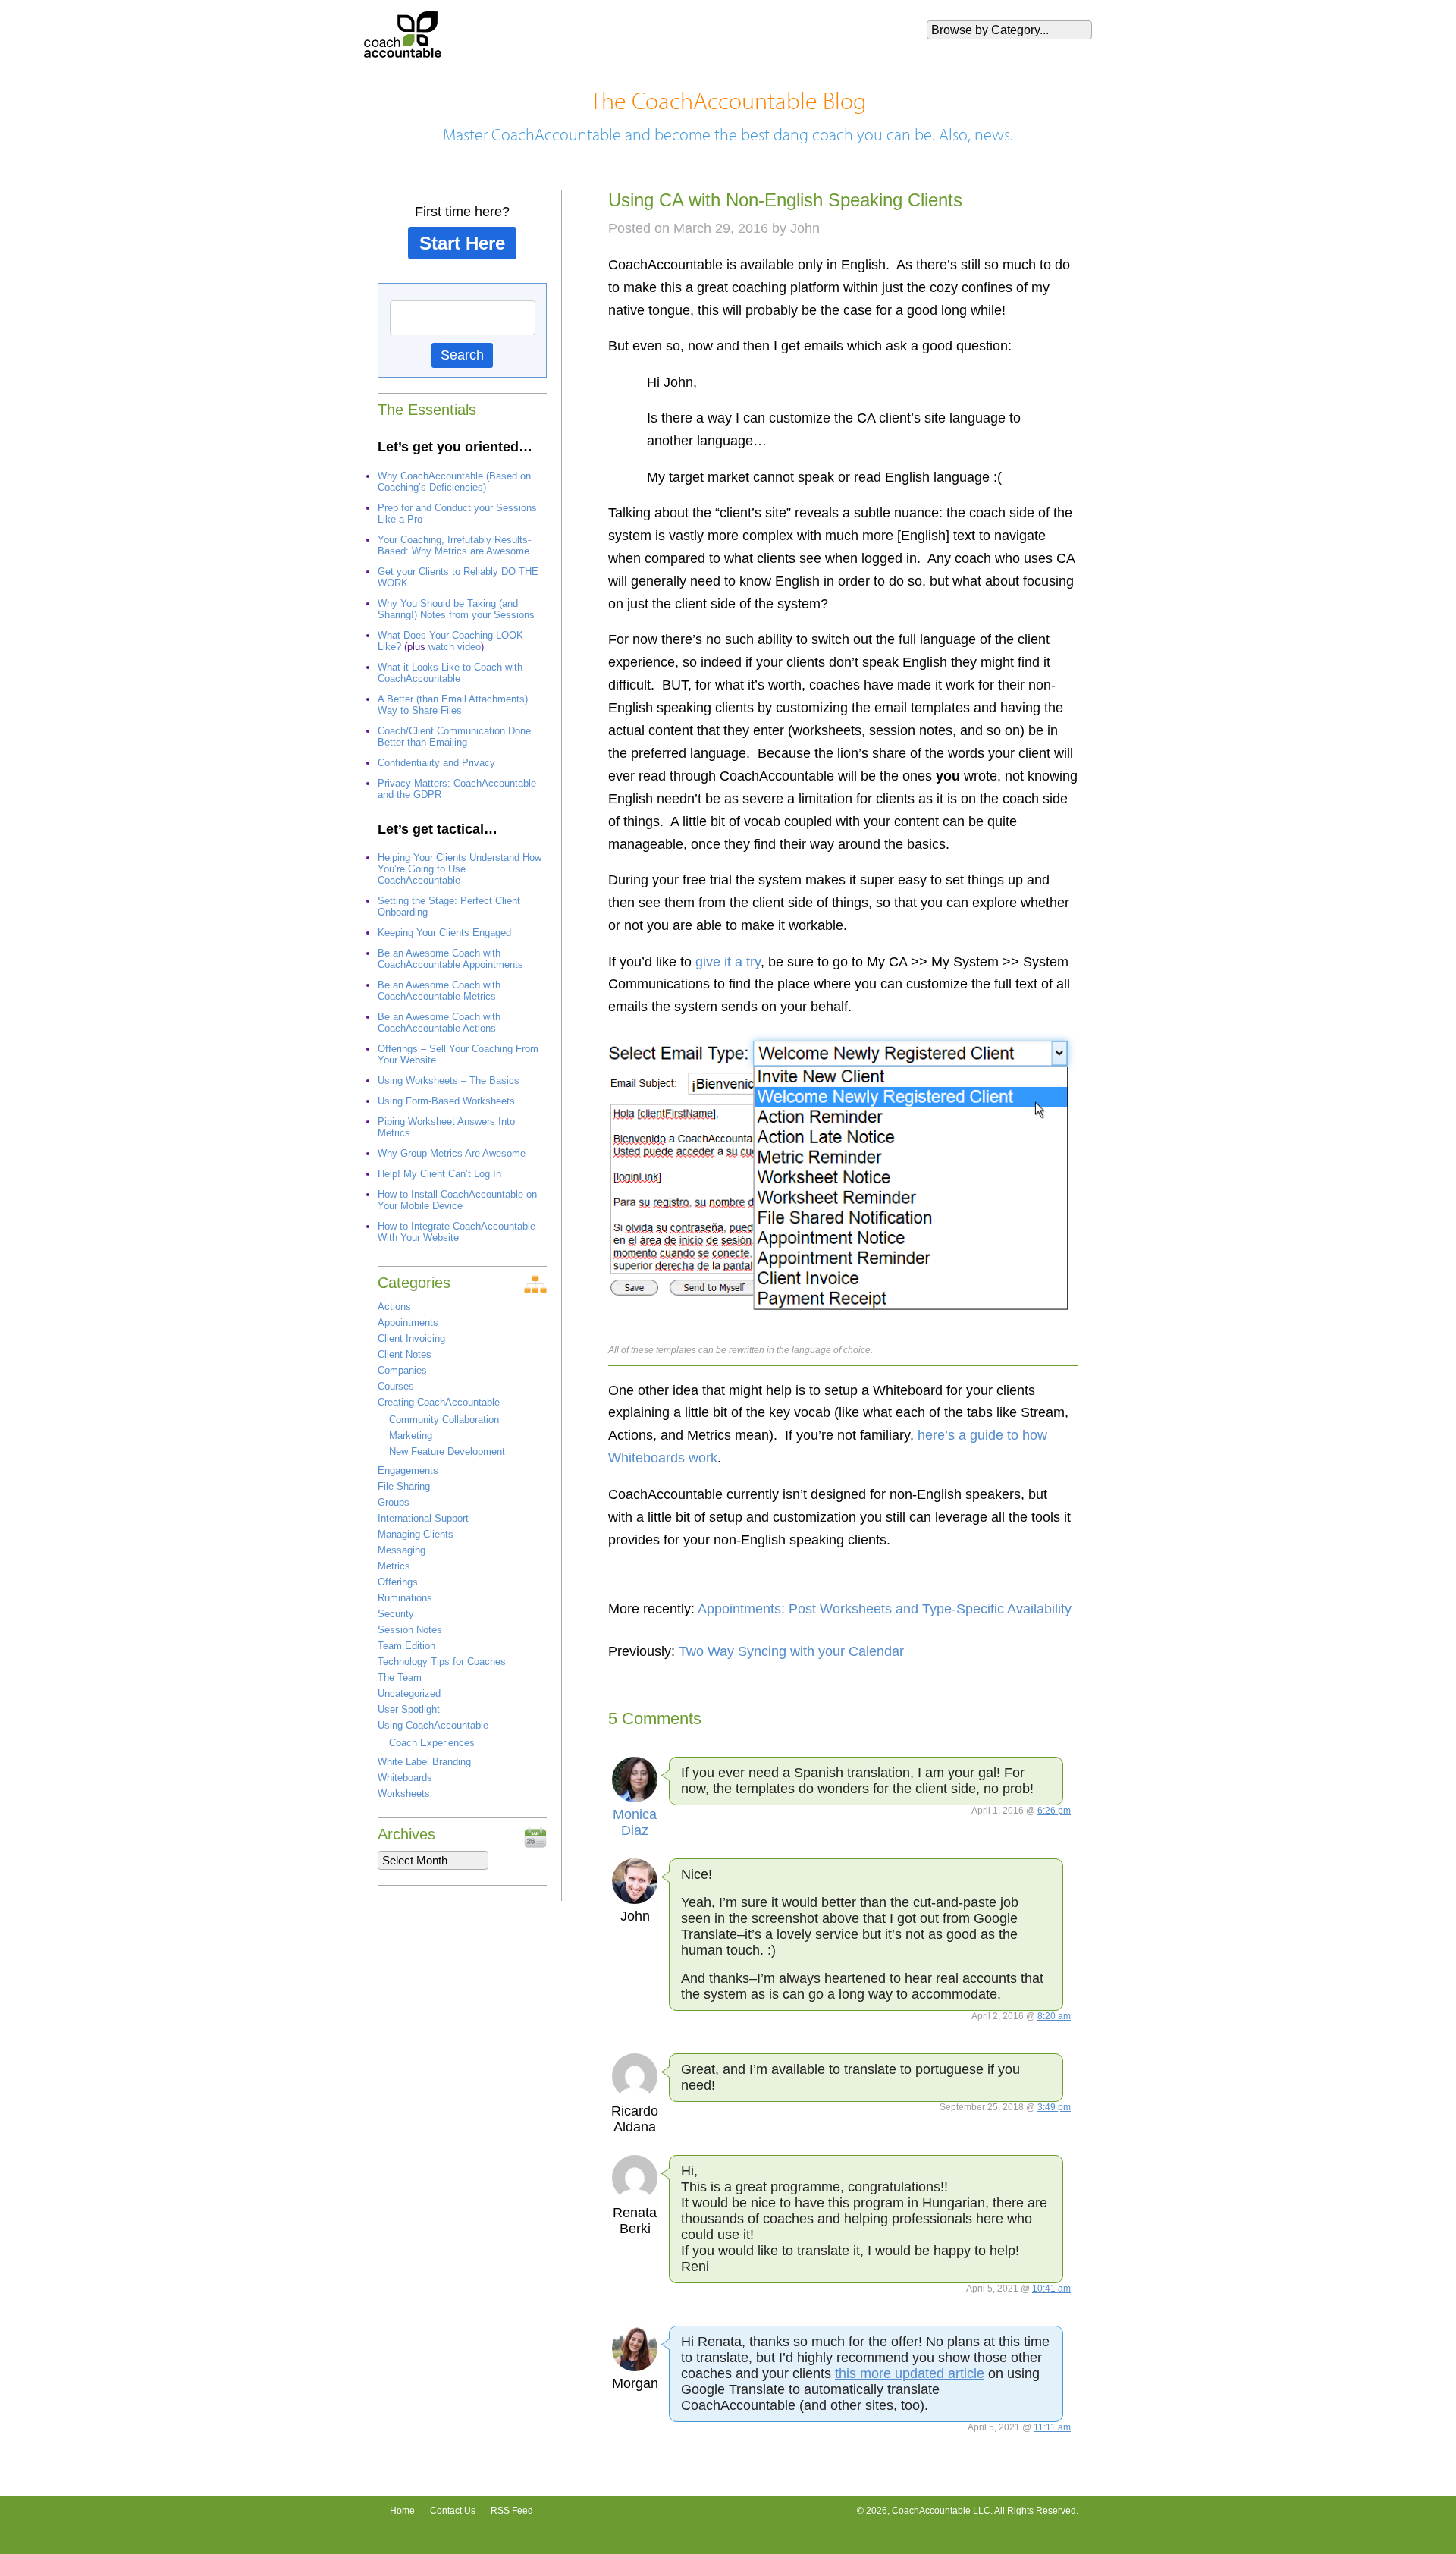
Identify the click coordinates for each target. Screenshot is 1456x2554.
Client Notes (405, 1354)
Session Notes (410, 1630)
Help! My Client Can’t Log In (439, 1174)
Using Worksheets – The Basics (449, 1081)
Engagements (408, 1470)
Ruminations (405, 1598)
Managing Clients (416, 1534)
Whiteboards (405, 1778)
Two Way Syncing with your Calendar (791, 1651)
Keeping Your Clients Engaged (444, 933)
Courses (396, 1386)
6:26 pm (1054, 1811)
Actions (394, 1307)
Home (402, 2511)
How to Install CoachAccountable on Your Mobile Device (457, 1200)
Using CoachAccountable (433, 1725)
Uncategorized (409, 1693)
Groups (394, 1502)
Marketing (411, 1436)
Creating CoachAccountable (439, 1402)
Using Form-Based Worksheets (446, 1101)
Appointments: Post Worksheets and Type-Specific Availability (885, 1609)
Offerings (398, 1582)
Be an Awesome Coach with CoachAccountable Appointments (450, 959)
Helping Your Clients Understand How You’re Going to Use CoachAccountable (460, 869)
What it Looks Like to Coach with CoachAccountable (450, 673)
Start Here (462, 243)
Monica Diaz (635, 1822)
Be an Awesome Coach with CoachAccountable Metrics (439, 991)
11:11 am (1052, 2427)
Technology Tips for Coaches (442, 1662)
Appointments (408, 1323)
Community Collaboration (444, 1420)
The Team (400, 1678)
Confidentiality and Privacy (436, 763)
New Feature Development (447, 1451)
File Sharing (404, 1486)
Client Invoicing (411, 1338)
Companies (402, 1370)
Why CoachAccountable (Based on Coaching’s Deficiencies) (454, 482)
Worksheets (404, 1794)
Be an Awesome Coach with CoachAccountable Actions (439, 1023)
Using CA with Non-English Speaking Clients (785, 200)
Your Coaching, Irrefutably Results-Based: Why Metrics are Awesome (454, 545)
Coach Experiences (432, 1743)
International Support (423, 1518)
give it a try (728, 962)
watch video (455, 647)
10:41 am (1051, 2289)
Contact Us (453, 2511)
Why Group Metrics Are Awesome (452, 1153)
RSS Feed (512, 2511)
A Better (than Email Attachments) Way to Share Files (453, 705)
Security (396, 1614)
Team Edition (406, 1646)
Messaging (402, 1550)
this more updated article (910, 2373)
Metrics (394, 1566)
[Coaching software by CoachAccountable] (403, 53)
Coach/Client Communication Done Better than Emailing (454, 737)
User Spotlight (409, 1709)
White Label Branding (424, 1762)
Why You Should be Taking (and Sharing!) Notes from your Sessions (456, 609)
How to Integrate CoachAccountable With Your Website (457, 1232)
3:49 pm (1054, 2107)
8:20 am (1054, 2016)
